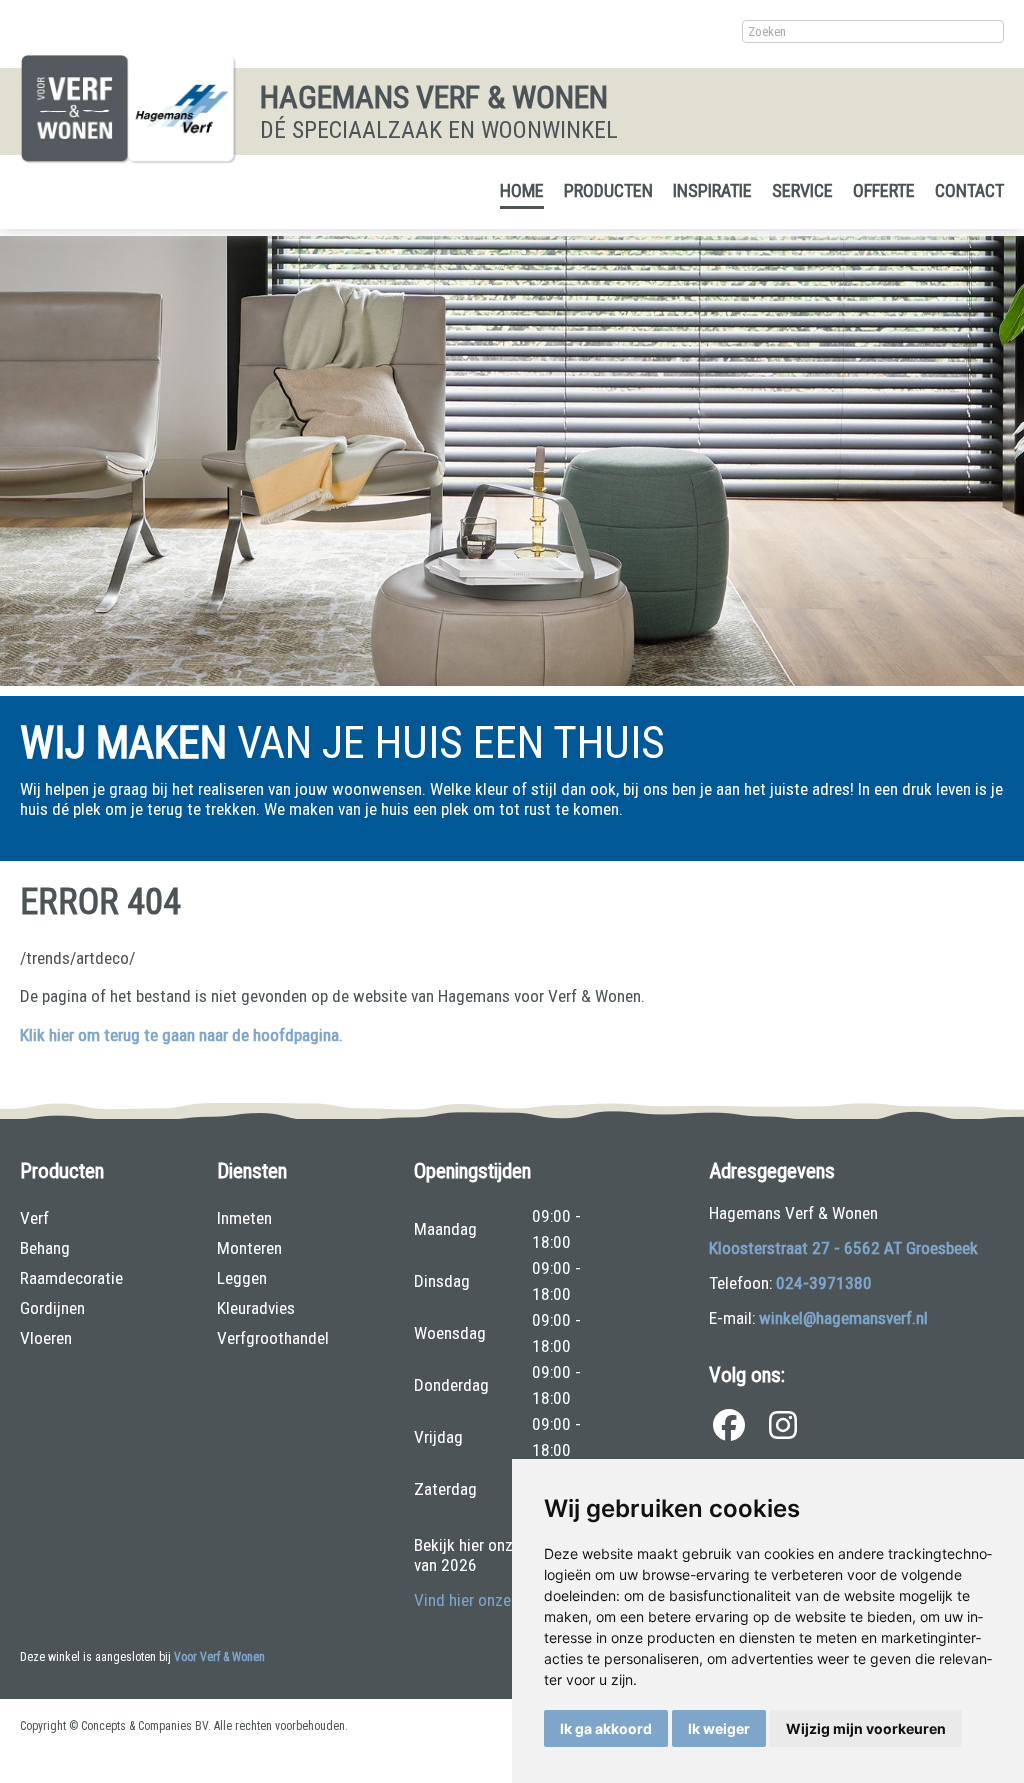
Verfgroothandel (273, 1338)
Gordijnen (52, 1308)
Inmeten (244, 1218)
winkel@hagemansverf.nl (843, 1318)
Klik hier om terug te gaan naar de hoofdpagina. (181, 1035)
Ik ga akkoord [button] (606, 1728)
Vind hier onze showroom (501, 1600)
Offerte (884, 190)
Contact (969, 190)
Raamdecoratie (71, 1278)
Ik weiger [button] (719, 1728)
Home (522, 190)
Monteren (249, 1248)
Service (802, 190)
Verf (34, 1218)
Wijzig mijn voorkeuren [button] (866, 1728)
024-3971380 (824, 1283)
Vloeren (46, 1338)
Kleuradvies (256, 1308)
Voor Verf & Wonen (219, 1657)
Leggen (242, 1278)
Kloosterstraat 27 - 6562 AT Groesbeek (843, 1248)
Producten (608, 190)
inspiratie (712, 190)
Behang (45, 1248)
